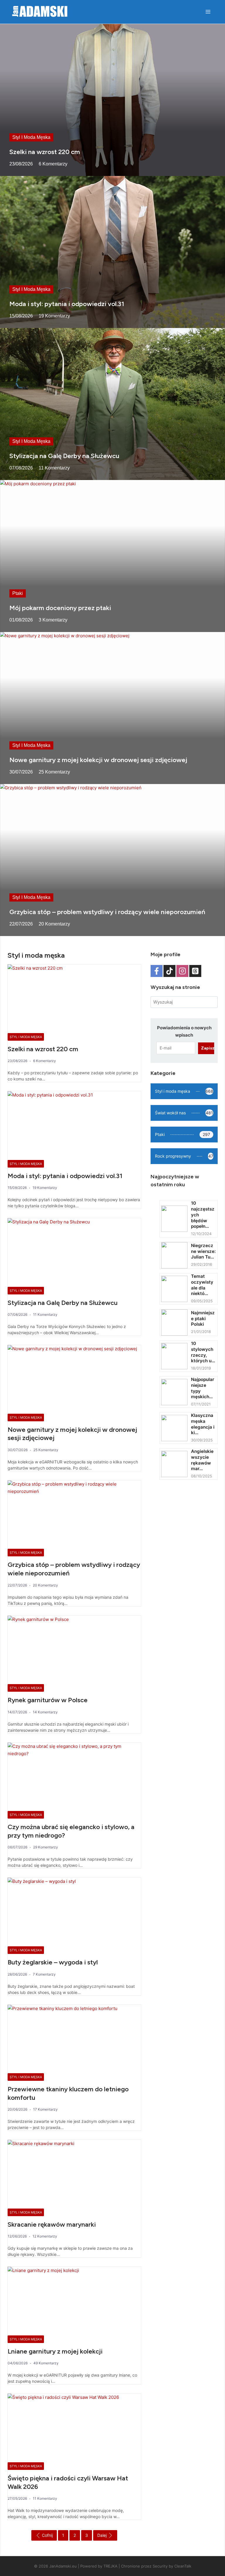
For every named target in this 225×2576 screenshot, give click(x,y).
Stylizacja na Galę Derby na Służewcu (64, 456)
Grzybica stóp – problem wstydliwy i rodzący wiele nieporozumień (107, 912)
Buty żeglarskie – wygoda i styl (53, 1962)
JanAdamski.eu (63, 2566)
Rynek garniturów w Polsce (48, 1700)
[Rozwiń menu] (208, 12)
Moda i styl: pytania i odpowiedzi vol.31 (67, 304)
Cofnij (47, 2535)
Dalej (102, 2535)
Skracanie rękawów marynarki (52, 2224)
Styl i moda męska (31, 137)
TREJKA (110, 2566)
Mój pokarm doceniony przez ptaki (60, 608)
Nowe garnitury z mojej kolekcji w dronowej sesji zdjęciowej (98, 760)
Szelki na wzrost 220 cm (45, 152)
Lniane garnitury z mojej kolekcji (55, 2351)
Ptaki (18, 593)
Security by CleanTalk (172, 2566)
